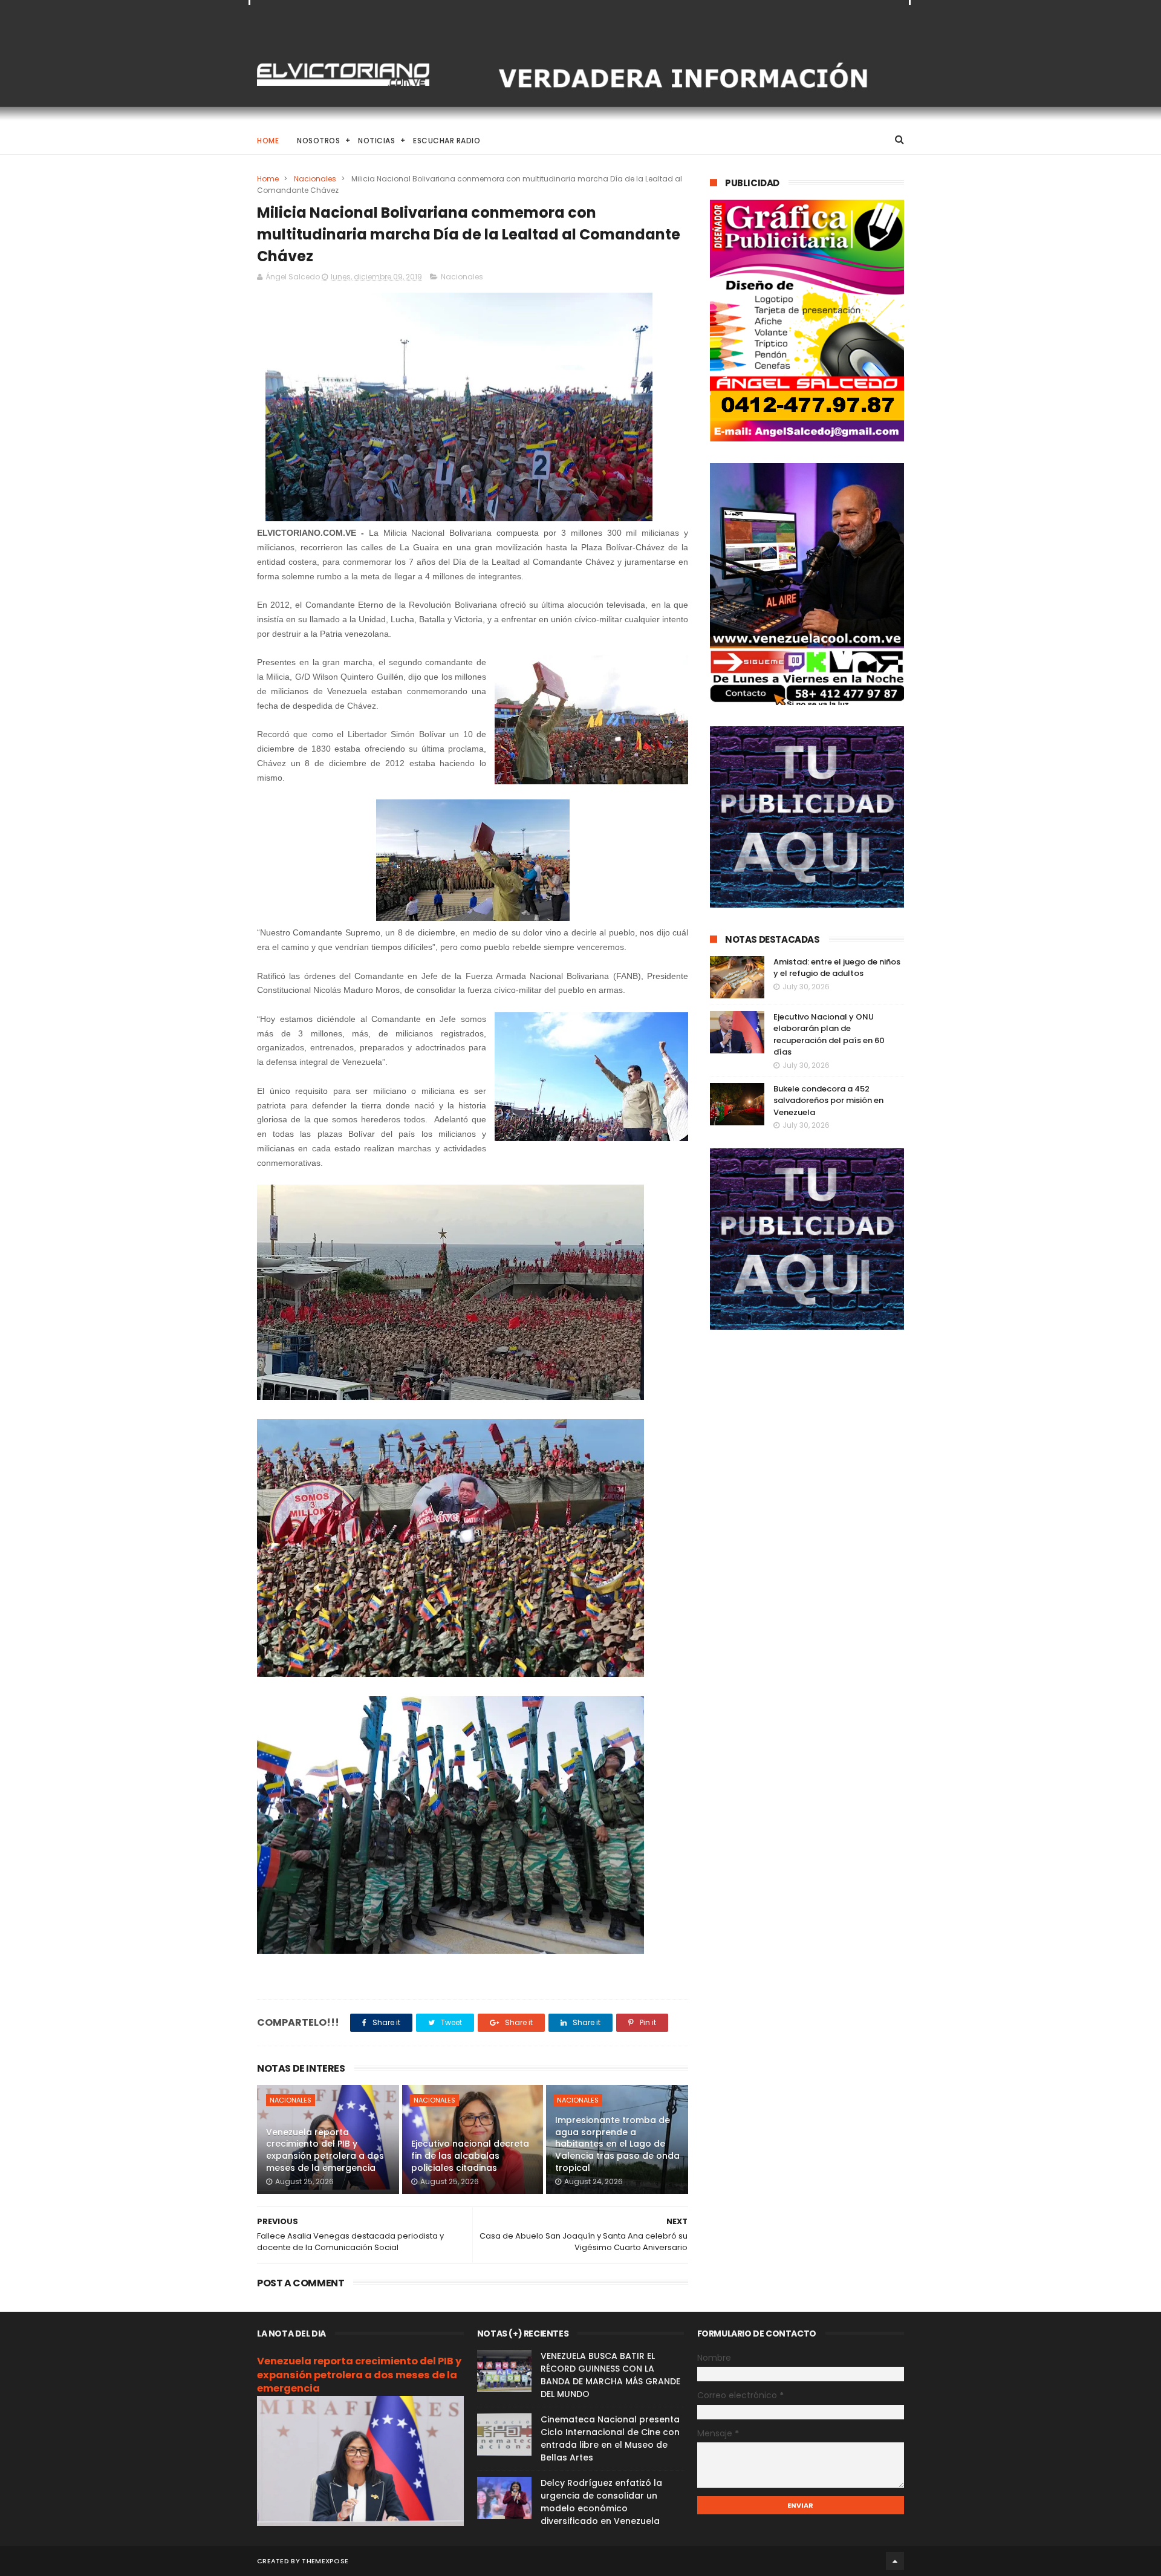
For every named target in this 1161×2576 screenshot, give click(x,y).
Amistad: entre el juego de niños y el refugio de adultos (837, 968)
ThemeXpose (325, 2561)
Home (268, 141)
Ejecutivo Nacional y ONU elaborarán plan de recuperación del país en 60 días (829, 1035)
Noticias (376, 141)
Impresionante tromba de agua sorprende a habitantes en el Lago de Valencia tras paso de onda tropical (617, 2144)
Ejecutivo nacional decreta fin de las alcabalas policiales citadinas (470, 2155)
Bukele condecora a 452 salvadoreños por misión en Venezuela (828, 1101)
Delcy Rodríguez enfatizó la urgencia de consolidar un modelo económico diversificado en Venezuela (601, 2502)
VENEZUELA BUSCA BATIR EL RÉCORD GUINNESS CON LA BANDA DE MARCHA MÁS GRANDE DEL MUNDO (610, 2375)
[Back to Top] (895, 2561)
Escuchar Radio (447, 141)
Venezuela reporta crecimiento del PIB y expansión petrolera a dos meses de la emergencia (325, 2150)
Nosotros (318, 141)
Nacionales (315, 179)
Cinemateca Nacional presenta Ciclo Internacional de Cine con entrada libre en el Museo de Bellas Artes (610, 2438)
